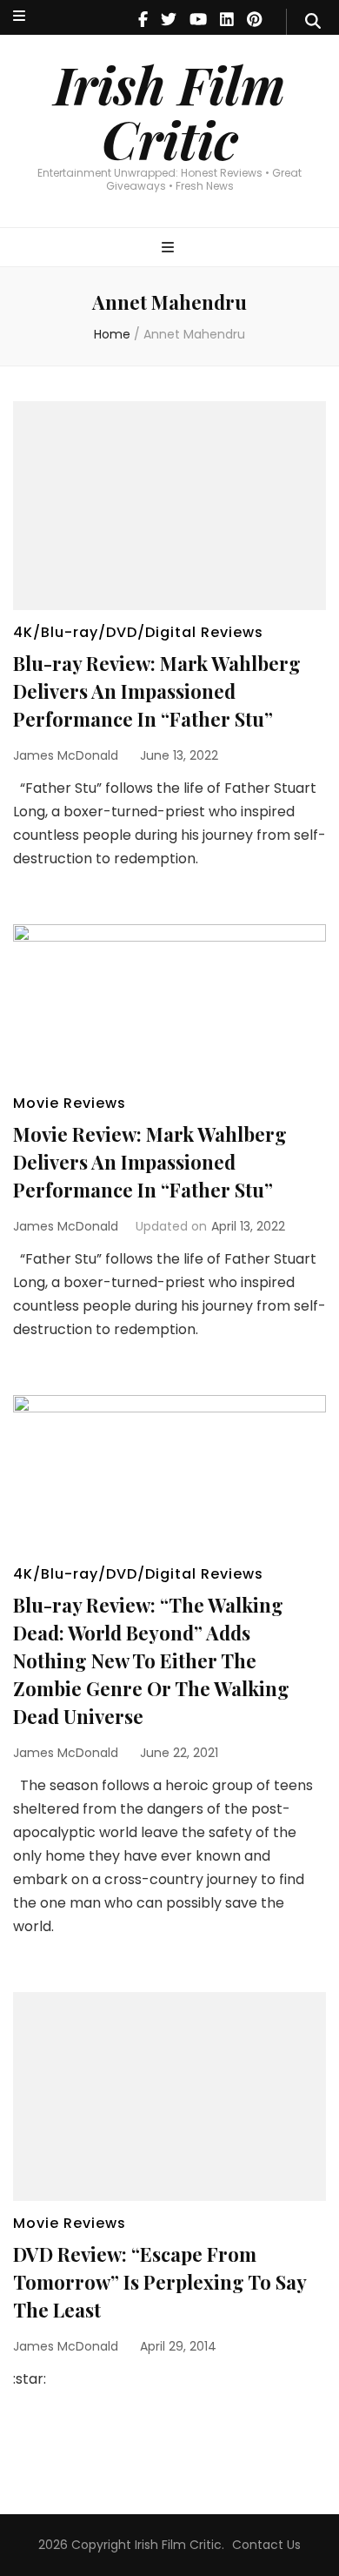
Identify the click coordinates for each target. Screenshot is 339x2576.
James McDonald (66, 755)
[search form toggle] (313, 22)
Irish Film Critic (169, 111)
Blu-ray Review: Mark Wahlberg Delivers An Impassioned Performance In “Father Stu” (157, 691)
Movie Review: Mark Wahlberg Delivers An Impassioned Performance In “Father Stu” (150, 1162)
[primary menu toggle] (170, 248)
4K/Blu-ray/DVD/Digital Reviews (138, 632)
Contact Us (266, 2545)
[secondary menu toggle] (19, 17)
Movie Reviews (70, 1103)
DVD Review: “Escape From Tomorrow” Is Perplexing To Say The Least (160, 2282)
